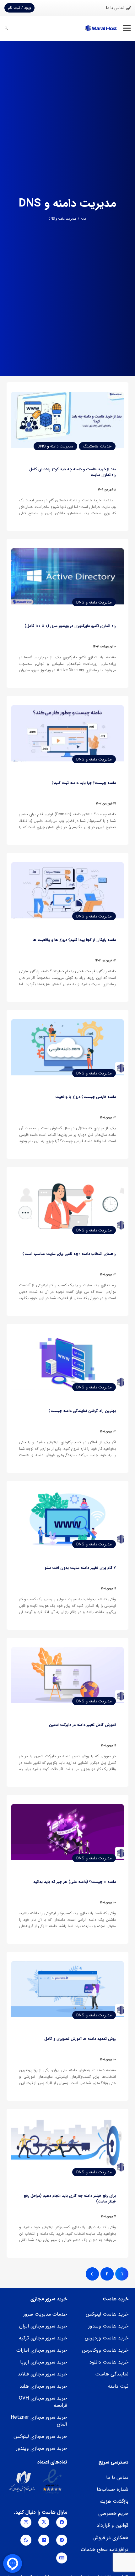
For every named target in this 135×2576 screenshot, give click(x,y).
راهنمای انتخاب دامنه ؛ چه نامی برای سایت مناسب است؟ (69, 1254)
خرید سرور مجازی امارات (42, 2350)
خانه (84, 219)
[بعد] (92, 2274)
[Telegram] (62, 2540)
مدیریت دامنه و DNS (62, 219)
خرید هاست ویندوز (108, 2326)
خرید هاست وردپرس (107, 2338)
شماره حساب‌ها (113, 2489)
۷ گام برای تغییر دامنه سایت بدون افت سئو (80, 1568)
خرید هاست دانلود (109, 2362)
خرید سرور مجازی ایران (43, 2326)
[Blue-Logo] (101, 28)
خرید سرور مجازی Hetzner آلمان (39, 2421)
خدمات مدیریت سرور (45, 2314)
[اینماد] (52, 2482)
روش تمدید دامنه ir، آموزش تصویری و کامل (80, 2039)
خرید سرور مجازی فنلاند (42, 2374)
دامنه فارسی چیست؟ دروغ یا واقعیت (86, 1097)
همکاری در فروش (111, 2538)
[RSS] (26, 2540)
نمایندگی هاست (112, 2374)
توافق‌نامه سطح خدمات (105, 2550)
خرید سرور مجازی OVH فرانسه (43, 2402)
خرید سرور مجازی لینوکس (40, 2436)
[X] (44, 2522)
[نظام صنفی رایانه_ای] (22, 2482)
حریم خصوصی (113, 2513)
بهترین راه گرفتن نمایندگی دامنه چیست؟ (82, 1411)
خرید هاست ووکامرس (105, 2350)
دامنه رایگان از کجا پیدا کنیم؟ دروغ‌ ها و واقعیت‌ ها (74, 940)
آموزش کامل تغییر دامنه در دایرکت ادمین (82, 1725)
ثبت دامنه (118, 2386)
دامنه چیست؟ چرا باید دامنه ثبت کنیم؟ (84, 783)
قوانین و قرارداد (113, 2525)
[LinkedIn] (44, 2540)
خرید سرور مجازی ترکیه (43, 2338)
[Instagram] (26, 2522)
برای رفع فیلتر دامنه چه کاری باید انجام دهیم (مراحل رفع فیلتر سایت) (70, 2199)
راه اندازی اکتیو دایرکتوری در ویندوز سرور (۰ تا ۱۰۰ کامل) (70, 626)
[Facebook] (62, 2522)
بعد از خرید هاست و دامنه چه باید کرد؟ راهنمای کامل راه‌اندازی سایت (73, 472)
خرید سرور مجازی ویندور (42, 2448)
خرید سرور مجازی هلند (43, 2386)
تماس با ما (117, 2477)
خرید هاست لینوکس (107, 2314)
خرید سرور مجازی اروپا (44, 2362)
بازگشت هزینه (114, 2501)
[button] (127, 28)
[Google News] (62, 2558)
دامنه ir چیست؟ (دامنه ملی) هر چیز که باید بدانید (75, 1882)
